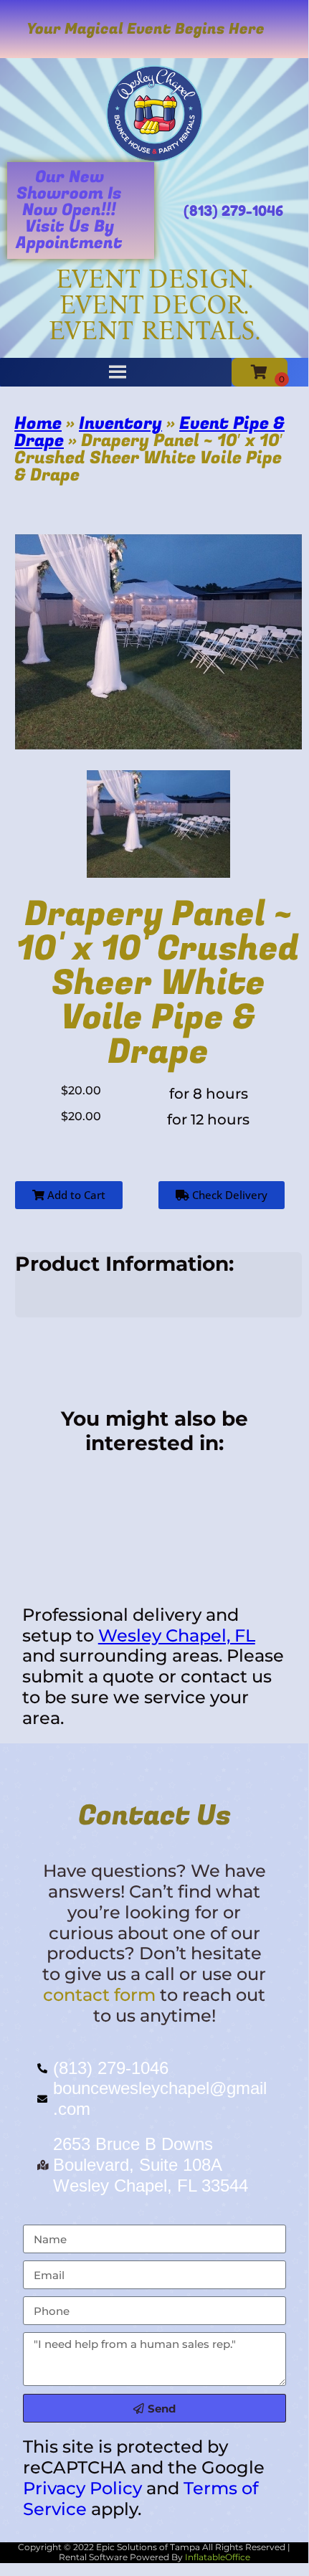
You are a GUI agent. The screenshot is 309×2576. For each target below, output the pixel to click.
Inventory (120, 423)
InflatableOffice (218, 2557)
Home (38, 423)
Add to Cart (75, 1195)
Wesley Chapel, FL (177, 1635)
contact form (99, 1995)
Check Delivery (228, 1195)
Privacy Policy (82, 2488)
